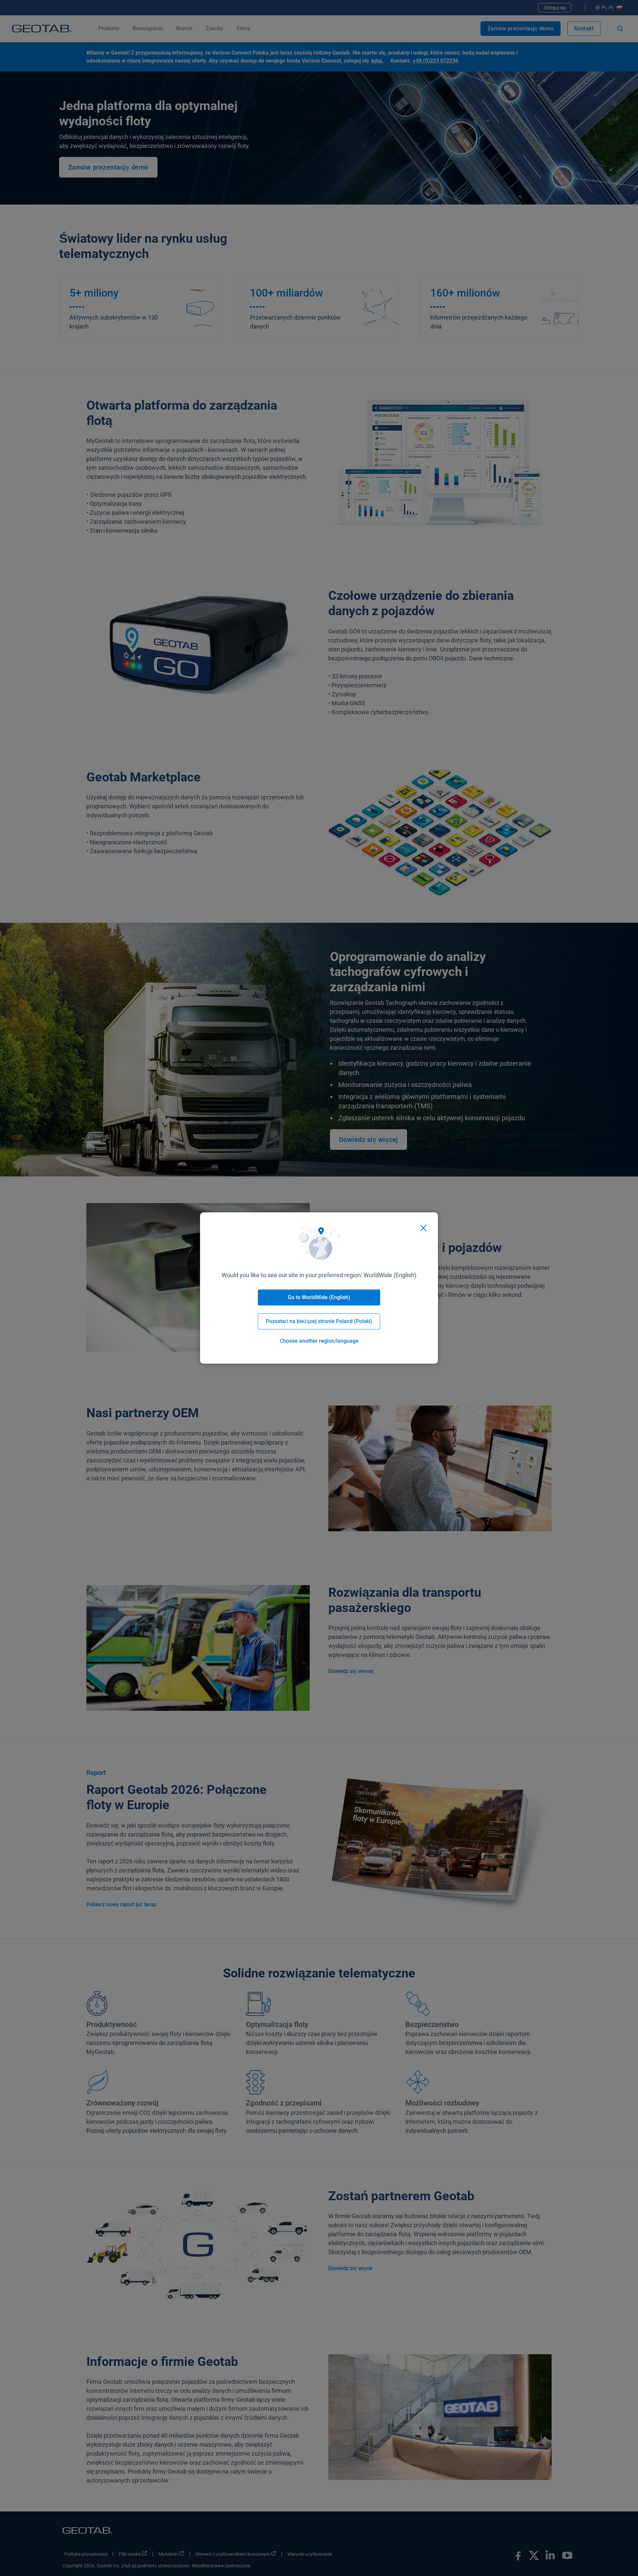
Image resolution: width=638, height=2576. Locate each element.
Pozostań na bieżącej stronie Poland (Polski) (319, 1321)
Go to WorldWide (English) (319, 1297)
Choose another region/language (319, 1341)
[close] (423, 1228)
